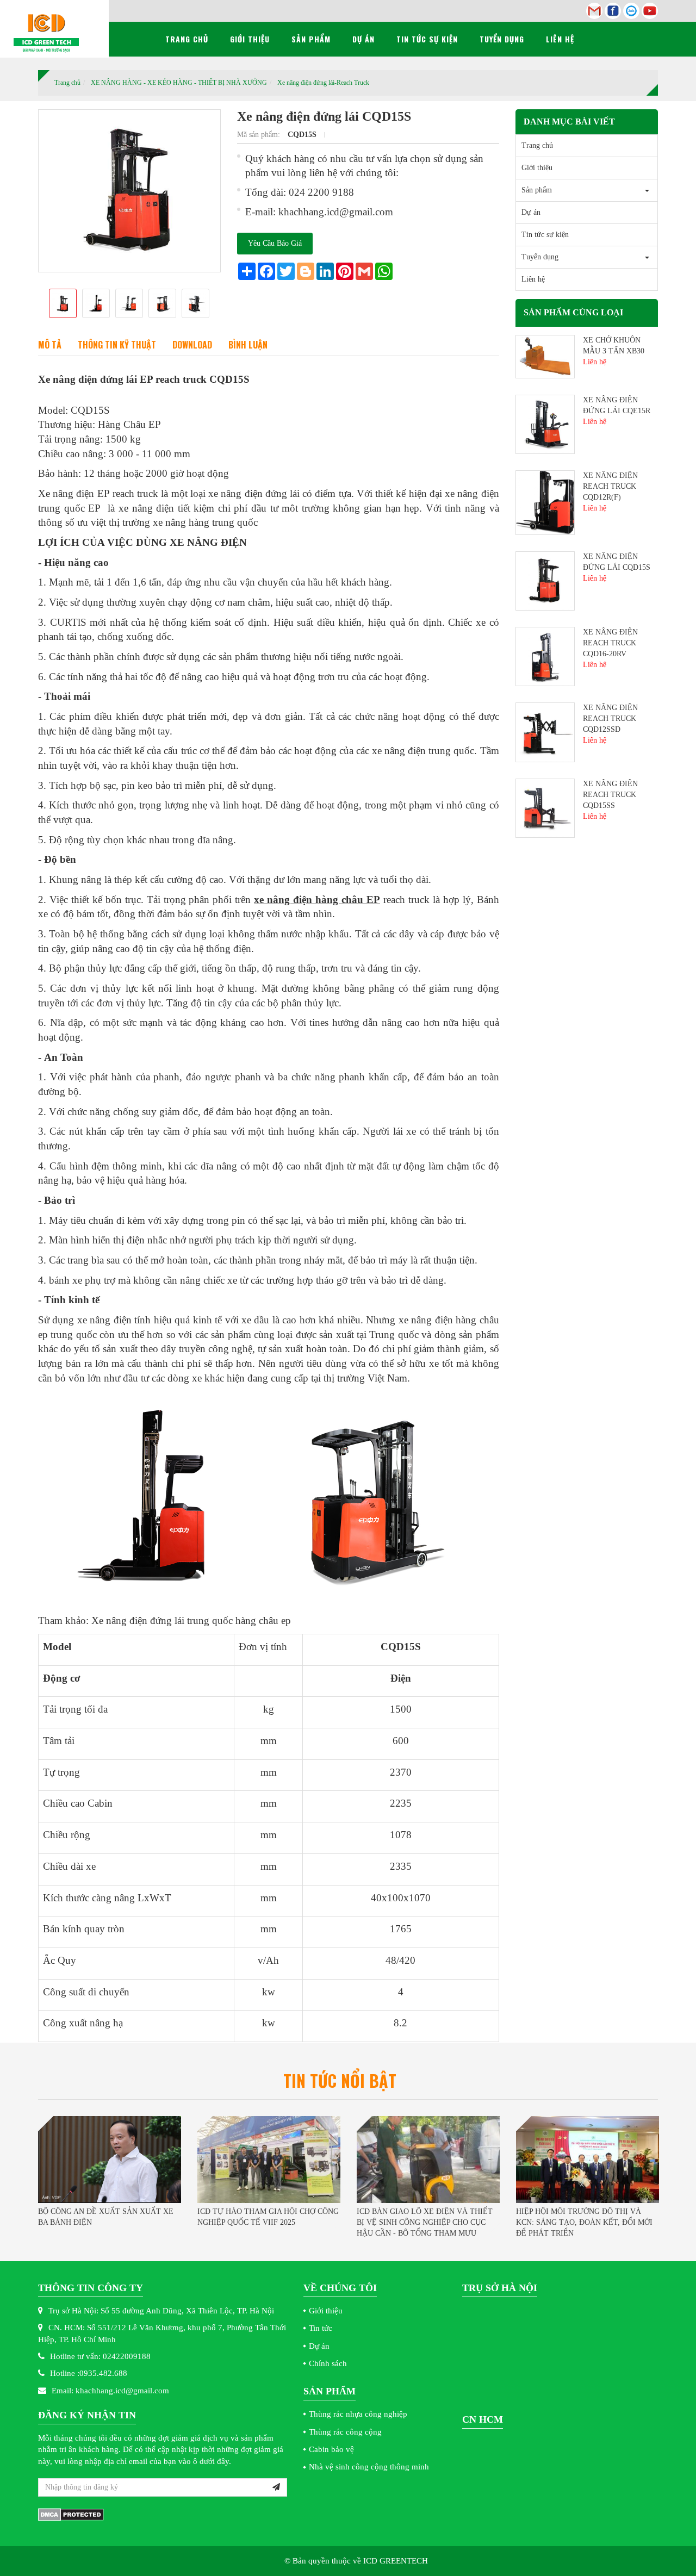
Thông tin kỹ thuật (117, 345)
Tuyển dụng (502, 39)
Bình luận (248, 345)
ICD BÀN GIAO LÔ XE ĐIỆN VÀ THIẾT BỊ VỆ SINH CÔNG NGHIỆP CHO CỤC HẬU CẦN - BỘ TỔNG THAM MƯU (425, 2222)
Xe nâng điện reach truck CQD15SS (610, 795)
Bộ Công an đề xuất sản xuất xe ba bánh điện (106, 2217)
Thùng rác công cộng (345, 2432)
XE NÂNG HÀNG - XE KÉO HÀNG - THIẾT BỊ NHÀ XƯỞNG (179, 83)
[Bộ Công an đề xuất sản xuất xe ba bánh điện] (110, 2160)
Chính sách (328, 2363)
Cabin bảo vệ (331, 2449)
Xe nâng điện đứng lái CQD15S (617, 562)
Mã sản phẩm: (260, 135)
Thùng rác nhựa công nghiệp (358, 2414)
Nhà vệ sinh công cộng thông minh (369, 2467)
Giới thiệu (250, 39)
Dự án (363, 39)
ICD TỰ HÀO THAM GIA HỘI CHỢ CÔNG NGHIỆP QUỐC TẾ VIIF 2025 (268, 2217)
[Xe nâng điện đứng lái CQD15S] (256, 1499)
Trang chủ (187, 39)
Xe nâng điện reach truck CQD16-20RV (610, 643)
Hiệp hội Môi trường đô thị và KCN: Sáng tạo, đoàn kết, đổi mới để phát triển (584, 2222)
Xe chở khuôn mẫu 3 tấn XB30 (614, 346)
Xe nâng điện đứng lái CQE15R (617, 405)
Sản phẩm (311, 39)
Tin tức (321, 2328)
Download (192, 345)
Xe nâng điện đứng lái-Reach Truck (323, 83)
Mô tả (50, 345)
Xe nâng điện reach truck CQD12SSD (610, 718)
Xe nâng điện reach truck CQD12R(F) (610, 486)
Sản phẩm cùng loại (573, 312)
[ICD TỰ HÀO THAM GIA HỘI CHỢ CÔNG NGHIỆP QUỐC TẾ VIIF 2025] (269, 2160)
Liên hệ (560, 39)
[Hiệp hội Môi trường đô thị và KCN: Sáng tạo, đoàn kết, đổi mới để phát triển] (588, 2160)
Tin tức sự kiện (427, 39)
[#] (545, 355)
